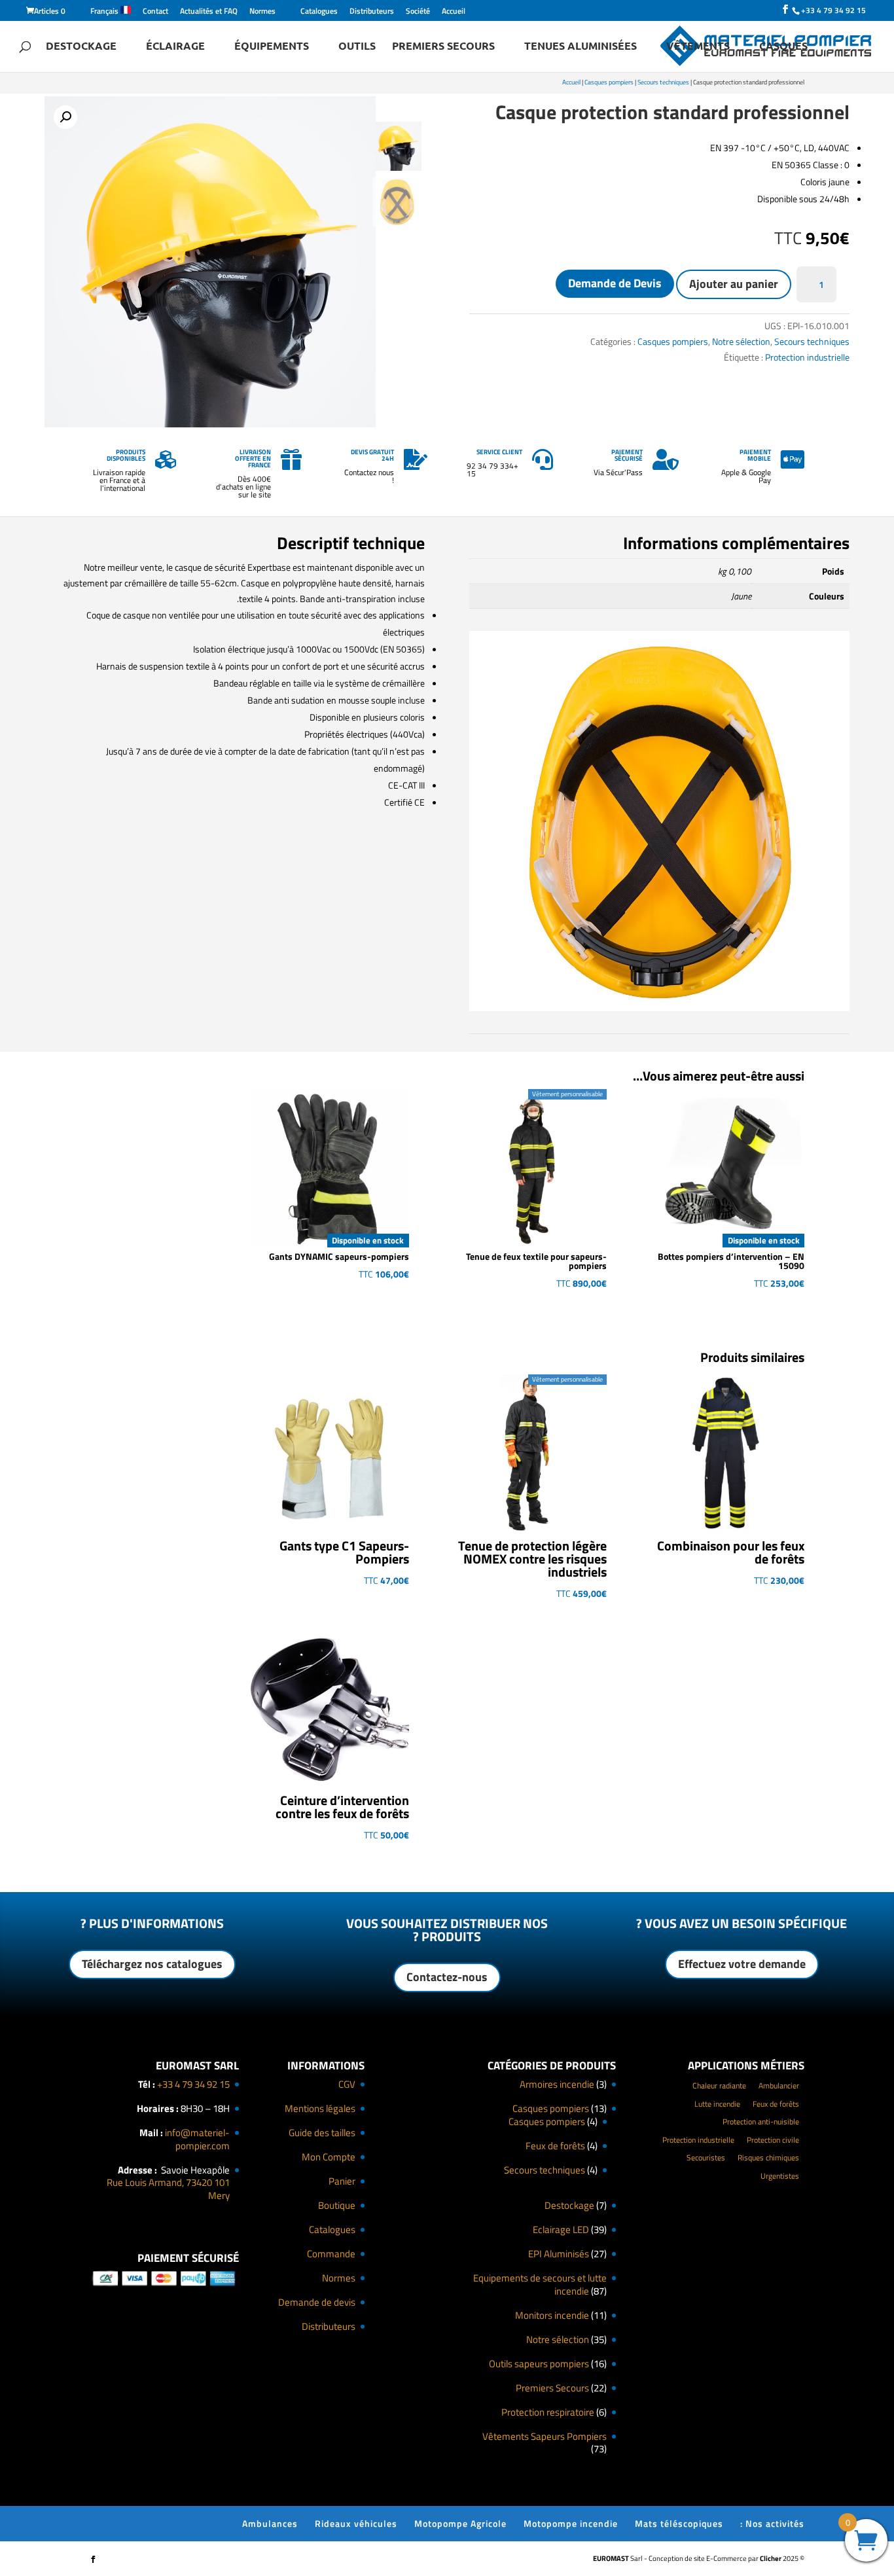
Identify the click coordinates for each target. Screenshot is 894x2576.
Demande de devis (317, 2302)
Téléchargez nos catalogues (152, 1964)
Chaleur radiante (719, 2085)
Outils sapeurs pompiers (539, 2364)
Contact (155, 12)
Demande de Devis (615, 283)
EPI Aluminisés (559, 2254)
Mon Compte (329, 2157)
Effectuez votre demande (742, 1964)
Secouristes (706, 2157)
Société (418, 12)
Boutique (337, 2205)
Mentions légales (320, 2108)
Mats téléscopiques (679, 2523)
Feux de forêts (555, 2146)
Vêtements (698, 47)
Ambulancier (779, 2085)
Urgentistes (780, 2176)
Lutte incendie (717, 2104)
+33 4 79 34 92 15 (193, 2084)
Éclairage (175, 47)
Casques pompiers (609, 82)
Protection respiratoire (548, 2412)
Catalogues (319, 12)
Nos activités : (772, 2523)
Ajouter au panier (734, 284)
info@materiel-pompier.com (197, 2139)
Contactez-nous (447, 1977)
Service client (499, 452)
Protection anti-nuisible (761, 2121)
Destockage (81, 47)
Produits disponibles (126, 455)
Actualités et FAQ (209, 12)
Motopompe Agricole (460, 2523)
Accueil (454, 12)
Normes (262, 12)
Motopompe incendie (571, 2523)
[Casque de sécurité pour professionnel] (659, 1008)
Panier (342, 2181)
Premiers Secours (443, 47)
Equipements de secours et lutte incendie (540, 2284)
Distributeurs (372, 12)
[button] (65, 117)
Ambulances (270, 2523)
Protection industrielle (807, 357)
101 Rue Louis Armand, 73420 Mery (168, 2189)
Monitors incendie (552, 2315)
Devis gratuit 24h (372, 455)
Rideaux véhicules (356, 2523)
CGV (347, 2084)
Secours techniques (663, 82)
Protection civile (773, 2140)
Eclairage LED (561, 2229)
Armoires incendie (557, 2084)
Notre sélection (741, 341)
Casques (783, 47)
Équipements (272, 47)
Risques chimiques (768, 2157)
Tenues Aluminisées (581, 47)
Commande (331, 2254)
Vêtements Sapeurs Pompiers (545, 2436)
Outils (357, 47)
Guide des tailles (322, 2133)
